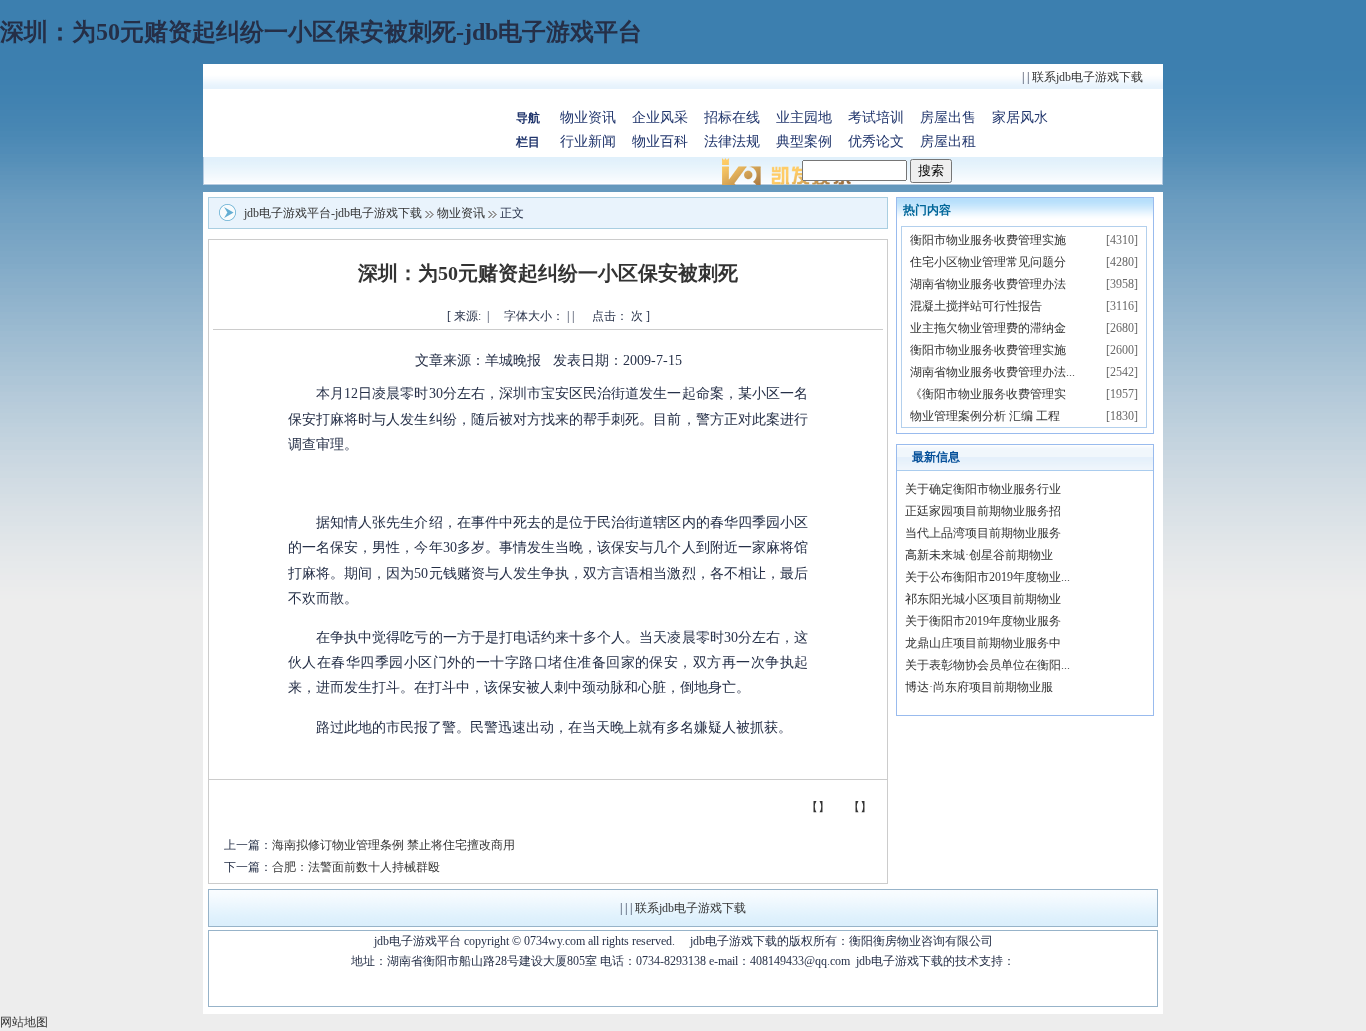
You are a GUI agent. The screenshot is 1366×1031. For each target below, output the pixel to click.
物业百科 (660, 141)
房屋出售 (948, 117)
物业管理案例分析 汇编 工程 (985, 416)
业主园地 (804, 117)
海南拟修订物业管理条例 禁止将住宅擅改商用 (393, 845)
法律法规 (732, 141)
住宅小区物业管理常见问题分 (988, 262)
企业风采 (660, 117)
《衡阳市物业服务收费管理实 (988, 394)
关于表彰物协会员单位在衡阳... (987, 665)
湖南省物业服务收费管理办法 (988, 284)
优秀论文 (876, 141)
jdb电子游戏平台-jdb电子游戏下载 (333, 213)
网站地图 (24, 1022)
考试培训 (876, 117)
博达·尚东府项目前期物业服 (979, 687)
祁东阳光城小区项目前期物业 (983, 599)
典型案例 (804, 141)
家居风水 (1020, 117)
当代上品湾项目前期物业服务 (983, 533)
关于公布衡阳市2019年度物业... (987, 577)
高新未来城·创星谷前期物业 (979, 555)
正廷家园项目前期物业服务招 (983, 511)
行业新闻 (588, 141)
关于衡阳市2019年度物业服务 (983, 621)
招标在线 (732, 117)
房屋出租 (948, 141)
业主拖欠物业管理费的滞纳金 (988, 328)
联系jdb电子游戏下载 (1087, 77)
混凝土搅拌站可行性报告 (976, 306)
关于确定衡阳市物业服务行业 (983, 489)
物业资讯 (588, 117)
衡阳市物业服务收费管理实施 (988, 240)
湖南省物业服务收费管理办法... (992, 372)
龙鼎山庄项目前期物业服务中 (983, 643)
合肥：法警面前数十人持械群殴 (356, 867)
